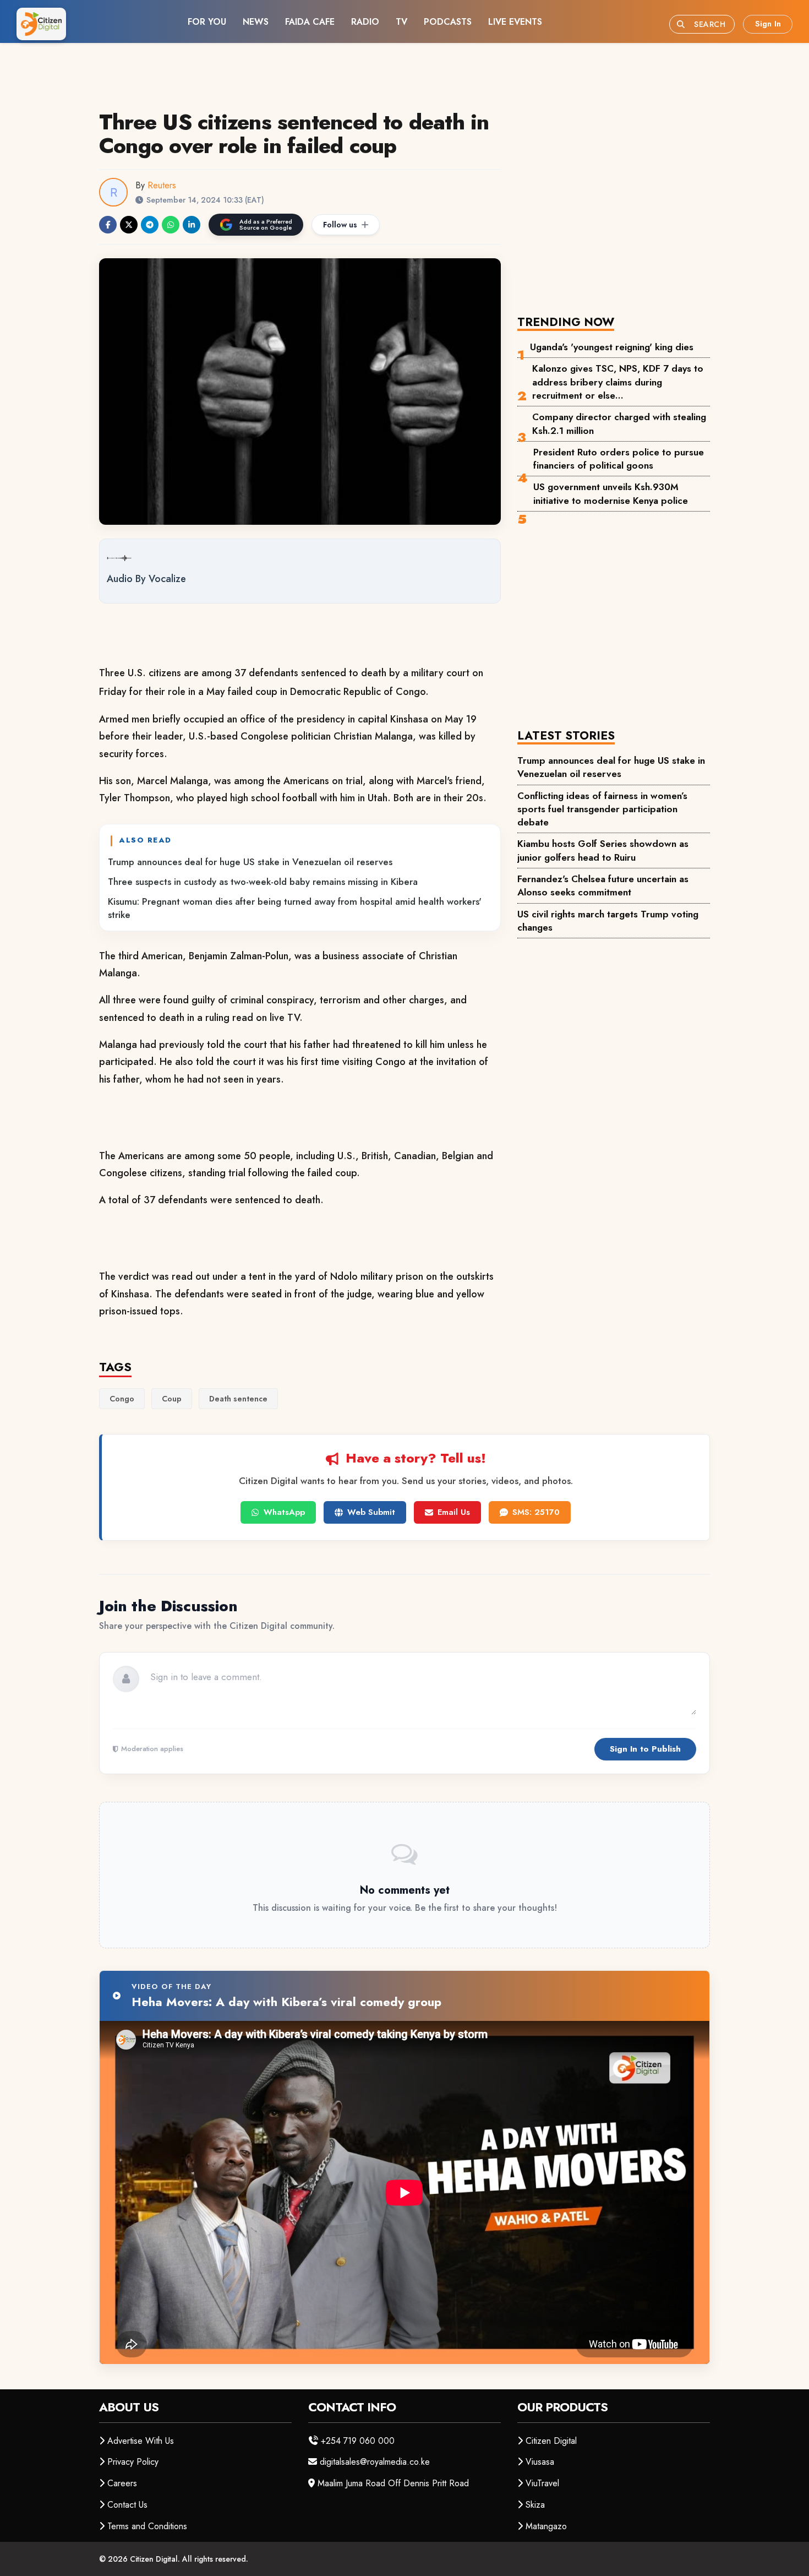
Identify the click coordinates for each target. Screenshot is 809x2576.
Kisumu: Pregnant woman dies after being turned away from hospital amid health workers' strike (295, 908)
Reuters (162, 185)
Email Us (454, 1512)
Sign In (768, 24)
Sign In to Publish (645, 1749)
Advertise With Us (141, 2441)
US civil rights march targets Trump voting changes (608, 921)
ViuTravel (542, 2483)
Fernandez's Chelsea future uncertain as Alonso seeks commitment (603, 885)
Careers (122, 2483)
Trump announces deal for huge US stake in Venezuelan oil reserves (250, 862)
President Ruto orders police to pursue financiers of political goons (619, 459)
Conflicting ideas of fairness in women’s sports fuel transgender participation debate (602, 809)
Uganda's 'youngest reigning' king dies (612, 347)
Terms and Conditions (147, 2526)
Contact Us (127, 2505)
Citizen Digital (551, 2441)
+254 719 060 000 (358, 2441)
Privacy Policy (133, 2462)
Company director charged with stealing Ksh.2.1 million (619, 423)
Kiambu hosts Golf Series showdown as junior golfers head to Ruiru (603, 850)
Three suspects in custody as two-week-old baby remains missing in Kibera (263, 882)
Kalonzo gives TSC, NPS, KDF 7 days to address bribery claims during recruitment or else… (618, 382)
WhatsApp (284, 1512)
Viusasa (540, 2462)
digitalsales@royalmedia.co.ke (375, 2462)
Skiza (535, 2505)
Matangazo (546, 2526)
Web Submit (371, 1512)
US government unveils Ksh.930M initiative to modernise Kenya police (611, 493)
